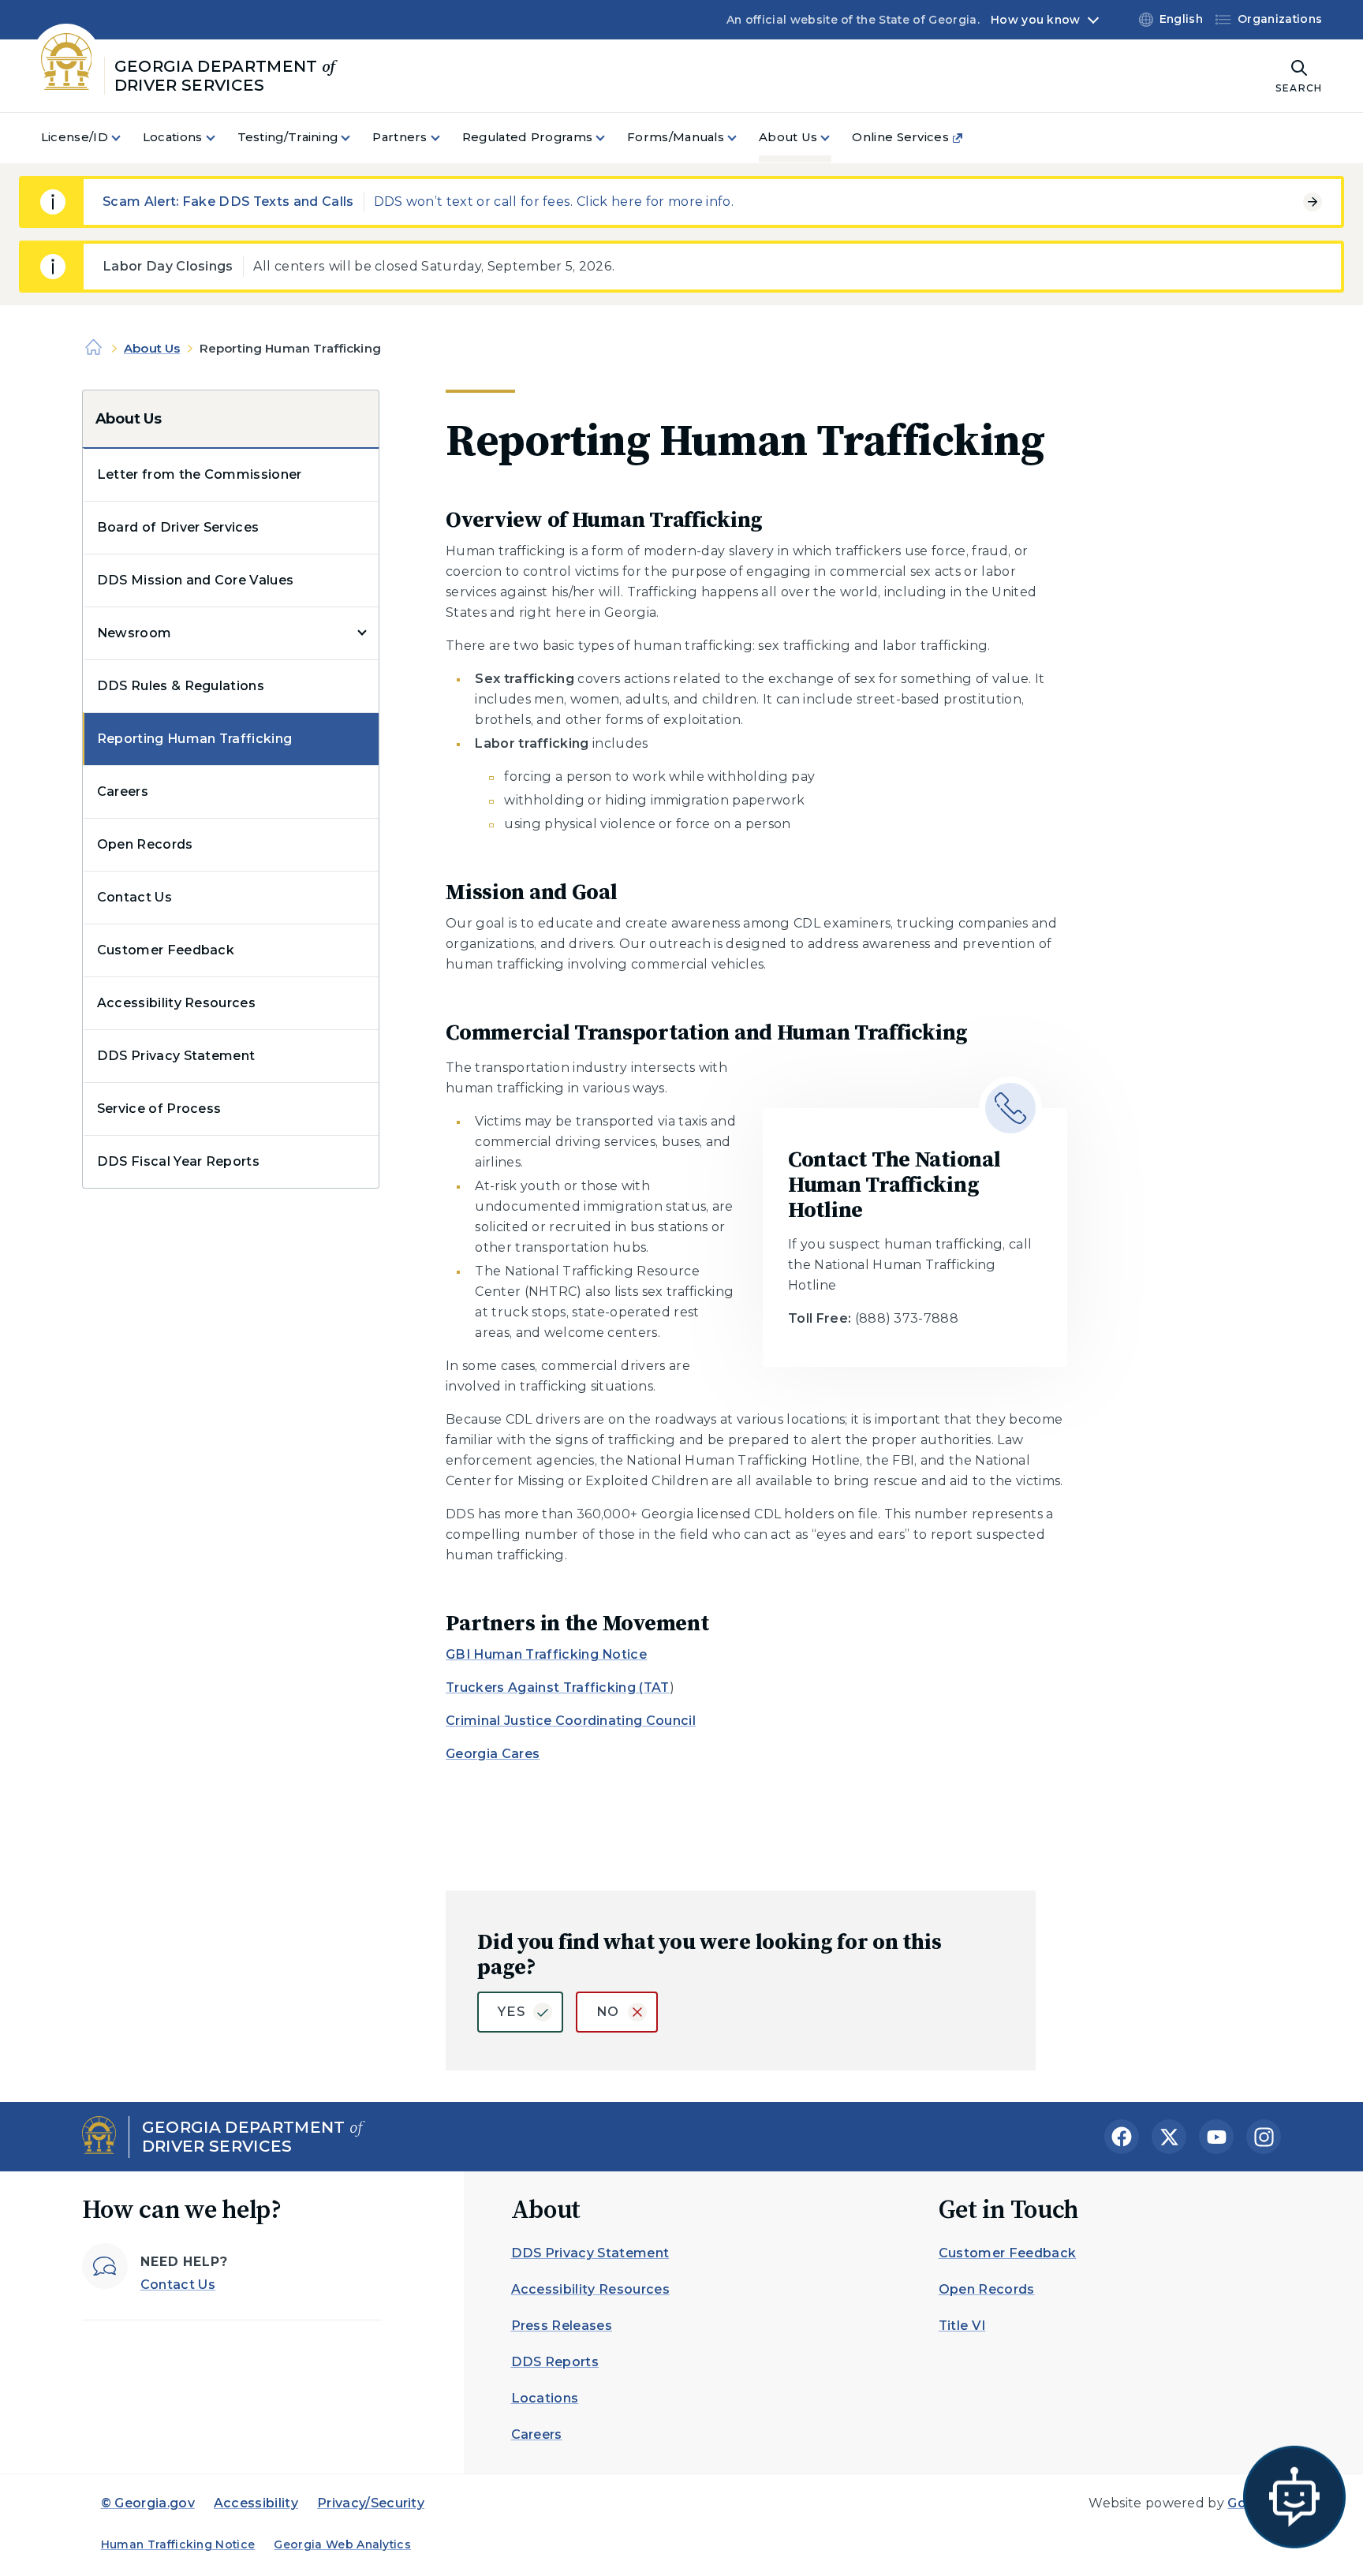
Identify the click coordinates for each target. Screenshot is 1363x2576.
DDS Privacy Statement (176, 1056)
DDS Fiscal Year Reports (178, 1161)
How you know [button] (1035, 20)
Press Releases (562, 2326)
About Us (152, 348)
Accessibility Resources (176, 1003)
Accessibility (256, 2503)
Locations (545, 2398)
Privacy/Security (371, 2503)
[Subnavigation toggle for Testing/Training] (355, 138)
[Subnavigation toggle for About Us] (835, 138)
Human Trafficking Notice (178, 2544)
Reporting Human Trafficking (195, 739)
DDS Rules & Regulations (181, 686)
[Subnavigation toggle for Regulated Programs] (610, 138)
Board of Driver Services (178, 527)
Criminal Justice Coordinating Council (571, 1721)
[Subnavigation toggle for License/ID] (125, 138)
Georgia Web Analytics (342, 2544)
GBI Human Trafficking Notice (546, 1654)
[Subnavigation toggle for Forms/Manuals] (741, 138)
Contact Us (134, 897)
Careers (123, 791)
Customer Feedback (166, 950)
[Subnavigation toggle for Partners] (445, 138)
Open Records (145, 844)
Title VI (962, 2326)
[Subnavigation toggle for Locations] (220, 138)
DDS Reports (555, 2362)
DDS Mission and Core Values (196, 580)
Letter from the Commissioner (200, 474)
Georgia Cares (493, 1754)
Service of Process (159, 1109)
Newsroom (134, 633)
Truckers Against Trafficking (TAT (558, 1687)
